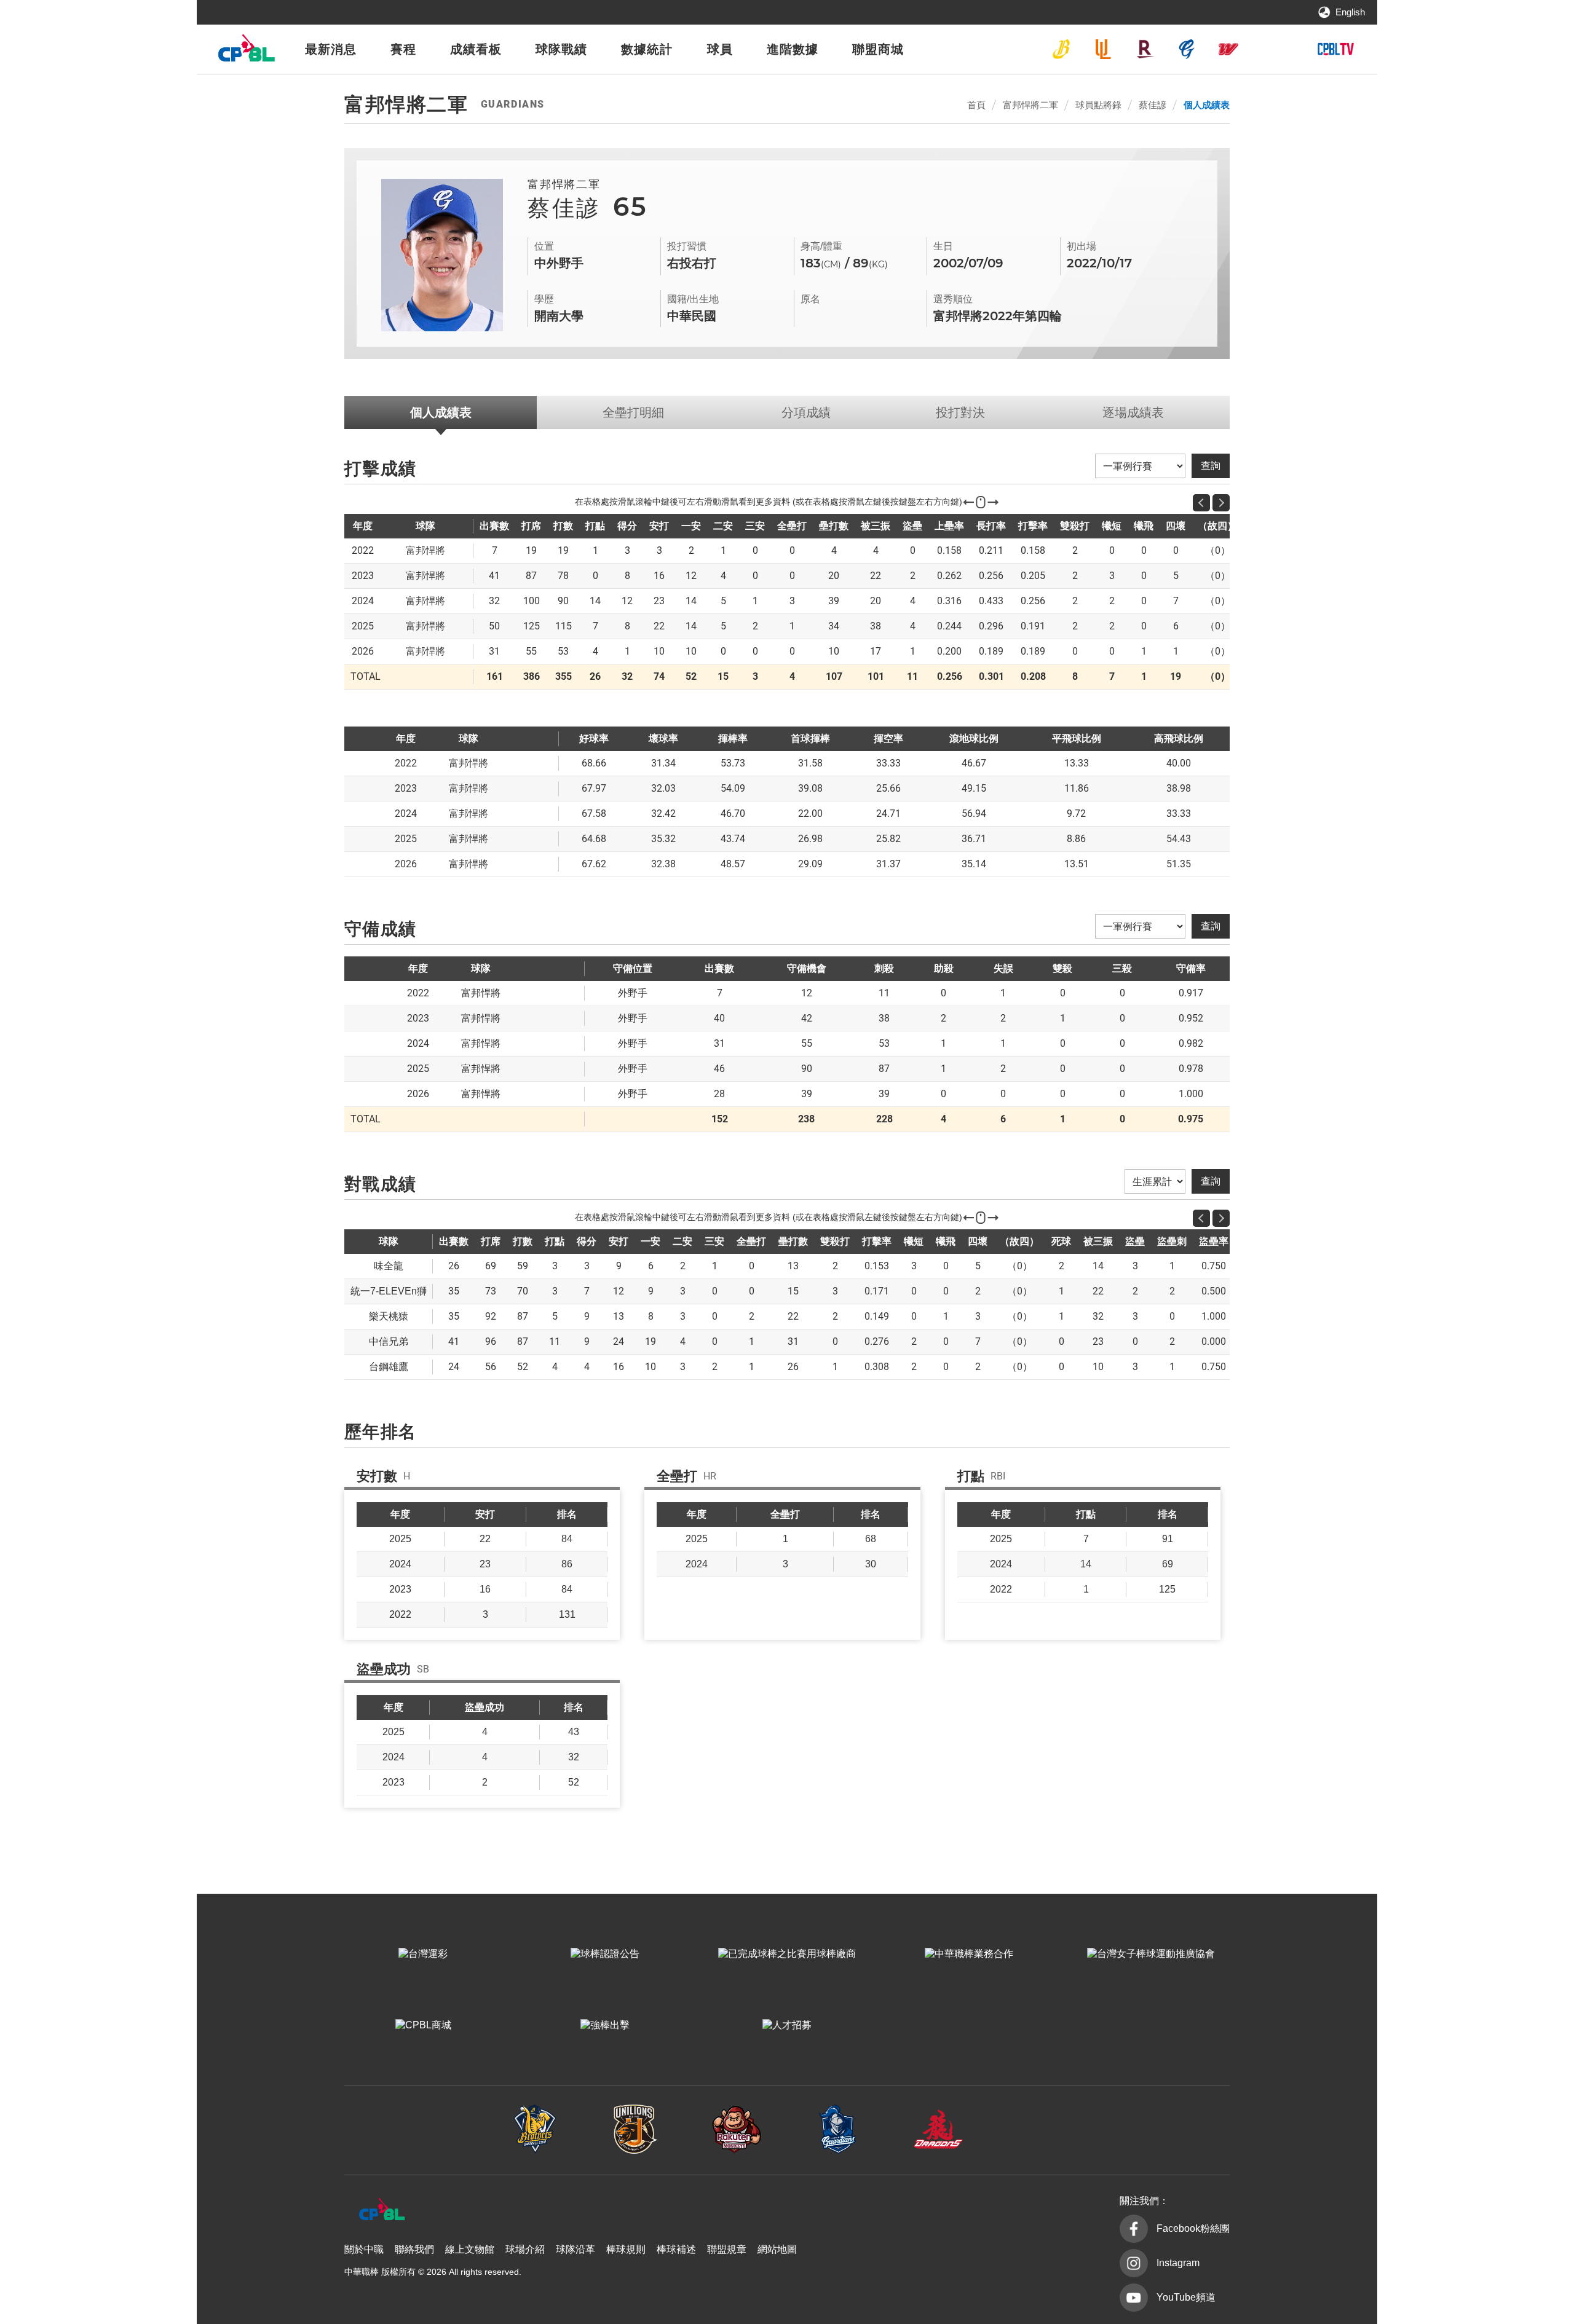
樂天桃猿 (1145, 49)
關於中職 (364, 2249)
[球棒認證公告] (605, 1954)
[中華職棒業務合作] (969, 1954)
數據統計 (647, 49)
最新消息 (331, 49)
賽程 (403, 49)
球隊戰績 (561, 49)
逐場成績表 (1133, 412)
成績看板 (476, 49)
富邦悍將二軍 (1030, 105)
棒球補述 (676, 2249)
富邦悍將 (1187, 49)
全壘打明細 (633, 412)
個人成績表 (1207, 105)
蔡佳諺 (1153, 105)
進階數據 (793, 49)
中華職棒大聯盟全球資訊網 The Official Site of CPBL (246, 51)
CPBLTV (1335, 49)
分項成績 (806, 412)
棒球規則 (626, 2249)
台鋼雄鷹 (1270, 49)
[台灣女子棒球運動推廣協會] (1151, 1954)
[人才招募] (787, 2025)
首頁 (976, 105)
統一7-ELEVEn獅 (1103, 49)
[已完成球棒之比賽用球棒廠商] (787, 1954)
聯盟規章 (727, 2249)
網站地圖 (777, 2249)
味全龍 (1228, 49)
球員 (720, 49)
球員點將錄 (1098, 105)
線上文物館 (470, 2249)
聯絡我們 (414, 2249)
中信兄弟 (1061, 49)
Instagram (1178, 2263)
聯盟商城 (878, 49)
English (1350, 12)
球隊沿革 (575, 2249)
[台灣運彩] (423, 1954)
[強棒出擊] (605, 2025)
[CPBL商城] (423, 2025)
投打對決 (960, 412)
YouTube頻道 (1186, 2297)
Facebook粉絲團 (1193, 2228)
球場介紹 (525, 2249)
